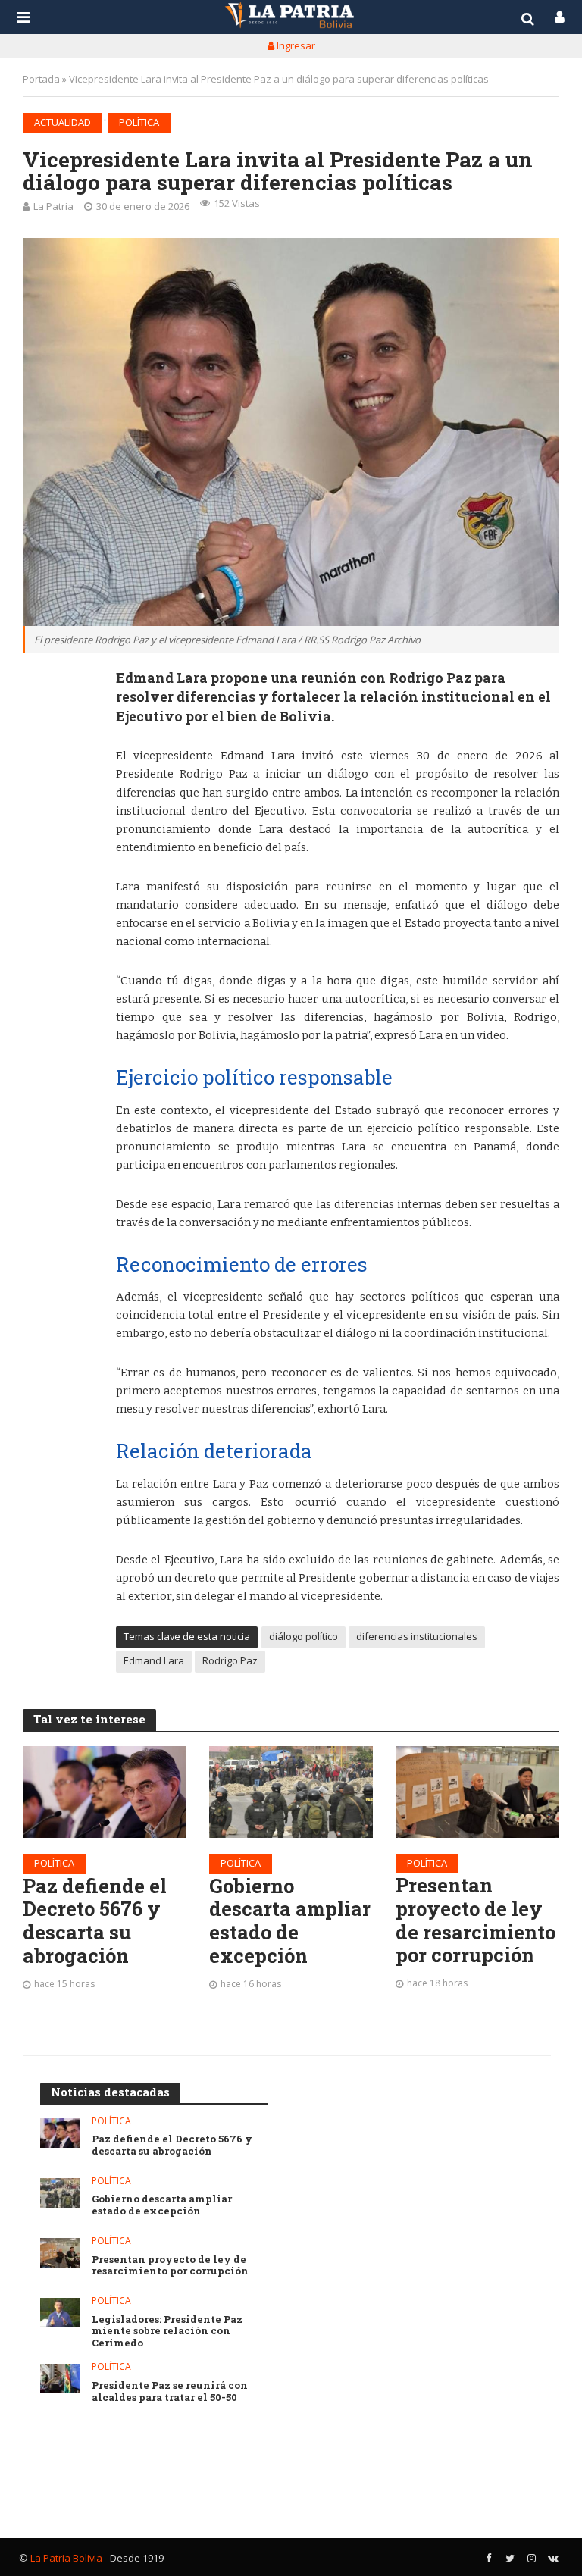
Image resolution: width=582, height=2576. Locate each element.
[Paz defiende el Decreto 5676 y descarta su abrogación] (105, 1792)
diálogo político (304, 1636)
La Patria (53, 206)
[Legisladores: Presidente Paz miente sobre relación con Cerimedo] (60, 2313)
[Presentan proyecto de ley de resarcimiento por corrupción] (477, 1792)
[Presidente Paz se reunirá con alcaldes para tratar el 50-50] (60, 2379)
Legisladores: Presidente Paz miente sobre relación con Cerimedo (167, 2332)
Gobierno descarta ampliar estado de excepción (290, 1921)
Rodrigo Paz (230, 1660)
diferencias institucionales (417, 1636)
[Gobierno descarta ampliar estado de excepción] (291, 1792)
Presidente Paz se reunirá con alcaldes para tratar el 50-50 (170, 2391)
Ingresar (295, 45)
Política (139, 122)
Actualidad (63, 122)
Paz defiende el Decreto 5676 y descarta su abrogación (95, 1921)
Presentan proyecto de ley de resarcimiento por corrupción (476, 1920)
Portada (41, 79)
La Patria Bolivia (66, 2558)
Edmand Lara (154, 1660)
